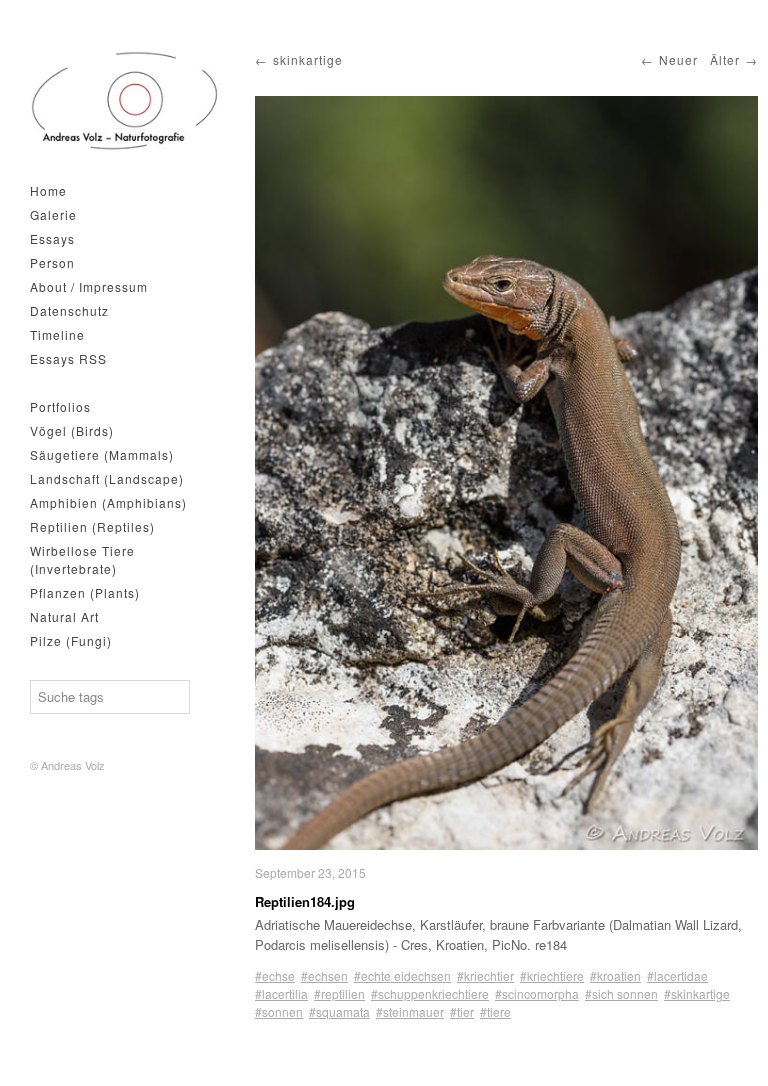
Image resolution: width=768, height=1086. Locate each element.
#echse (275, 975)
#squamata (339, 1011)
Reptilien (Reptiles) (92, 526)
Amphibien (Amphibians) (108, 502)
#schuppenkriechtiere (430, 993)
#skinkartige (697, 993)
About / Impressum (89, 286)
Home (48, 190)
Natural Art (64, 616)
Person (52, 262)
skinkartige (308, 59)
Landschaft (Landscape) (107, 478)
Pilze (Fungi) (71, 640)
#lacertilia (281, 993)
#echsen (324, 975)
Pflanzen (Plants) (85, 592)
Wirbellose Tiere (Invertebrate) (82, 559)
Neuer (678, 59)
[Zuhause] (125, 101)
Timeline (57, 334)
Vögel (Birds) (72, 430)
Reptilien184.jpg (305, 901)
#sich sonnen (621, 993)
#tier (462, 1011)
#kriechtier (485, 975)
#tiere (495, 1011)
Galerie (53, 214)
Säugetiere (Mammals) (102, 454)
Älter (725, 59)
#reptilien (339, 993)
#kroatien (615, 975)
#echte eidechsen (402, 975)
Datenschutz (69, 310)
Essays (52, 238)
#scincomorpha (537, 993)
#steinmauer (410, 1011)
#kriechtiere (552, 975)
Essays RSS (68, 358)
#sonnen (279, 1011)
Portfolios (60, 406)
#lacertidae (677, 975)
